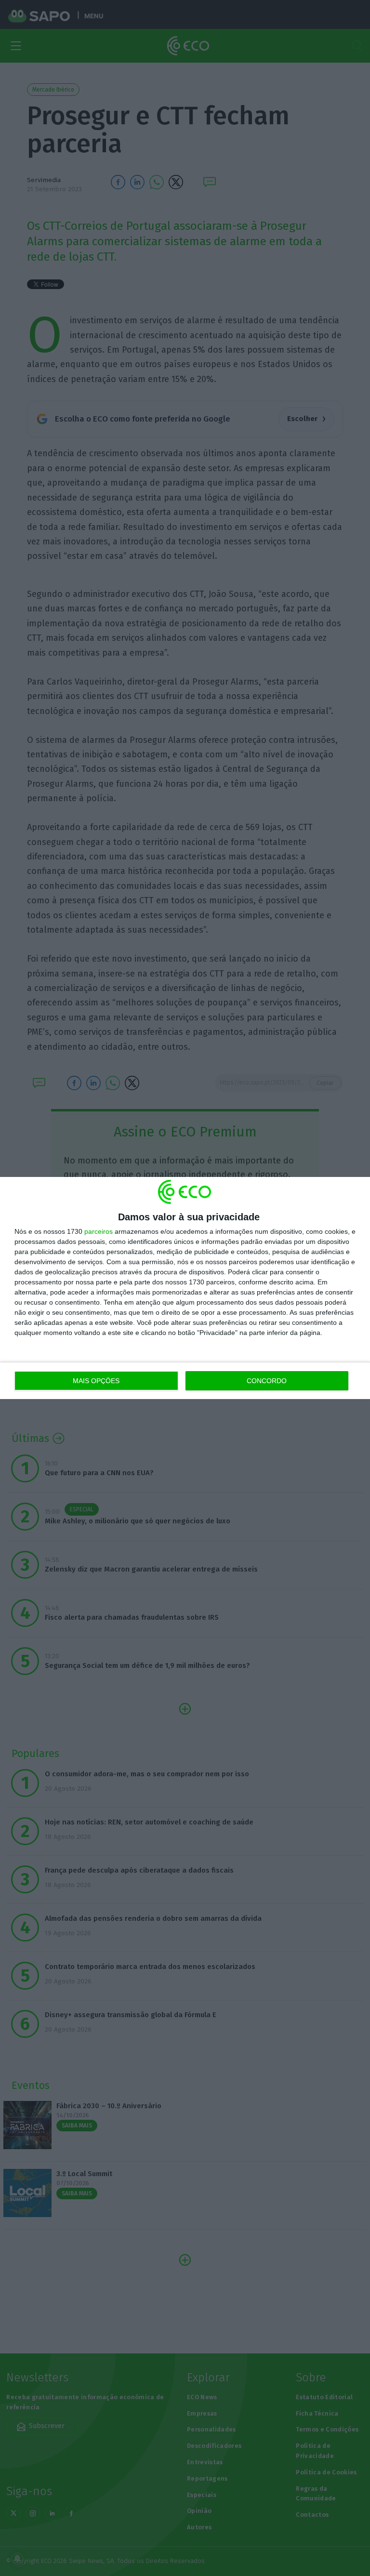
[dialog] (185, 1288)
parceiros (99, 1231)
